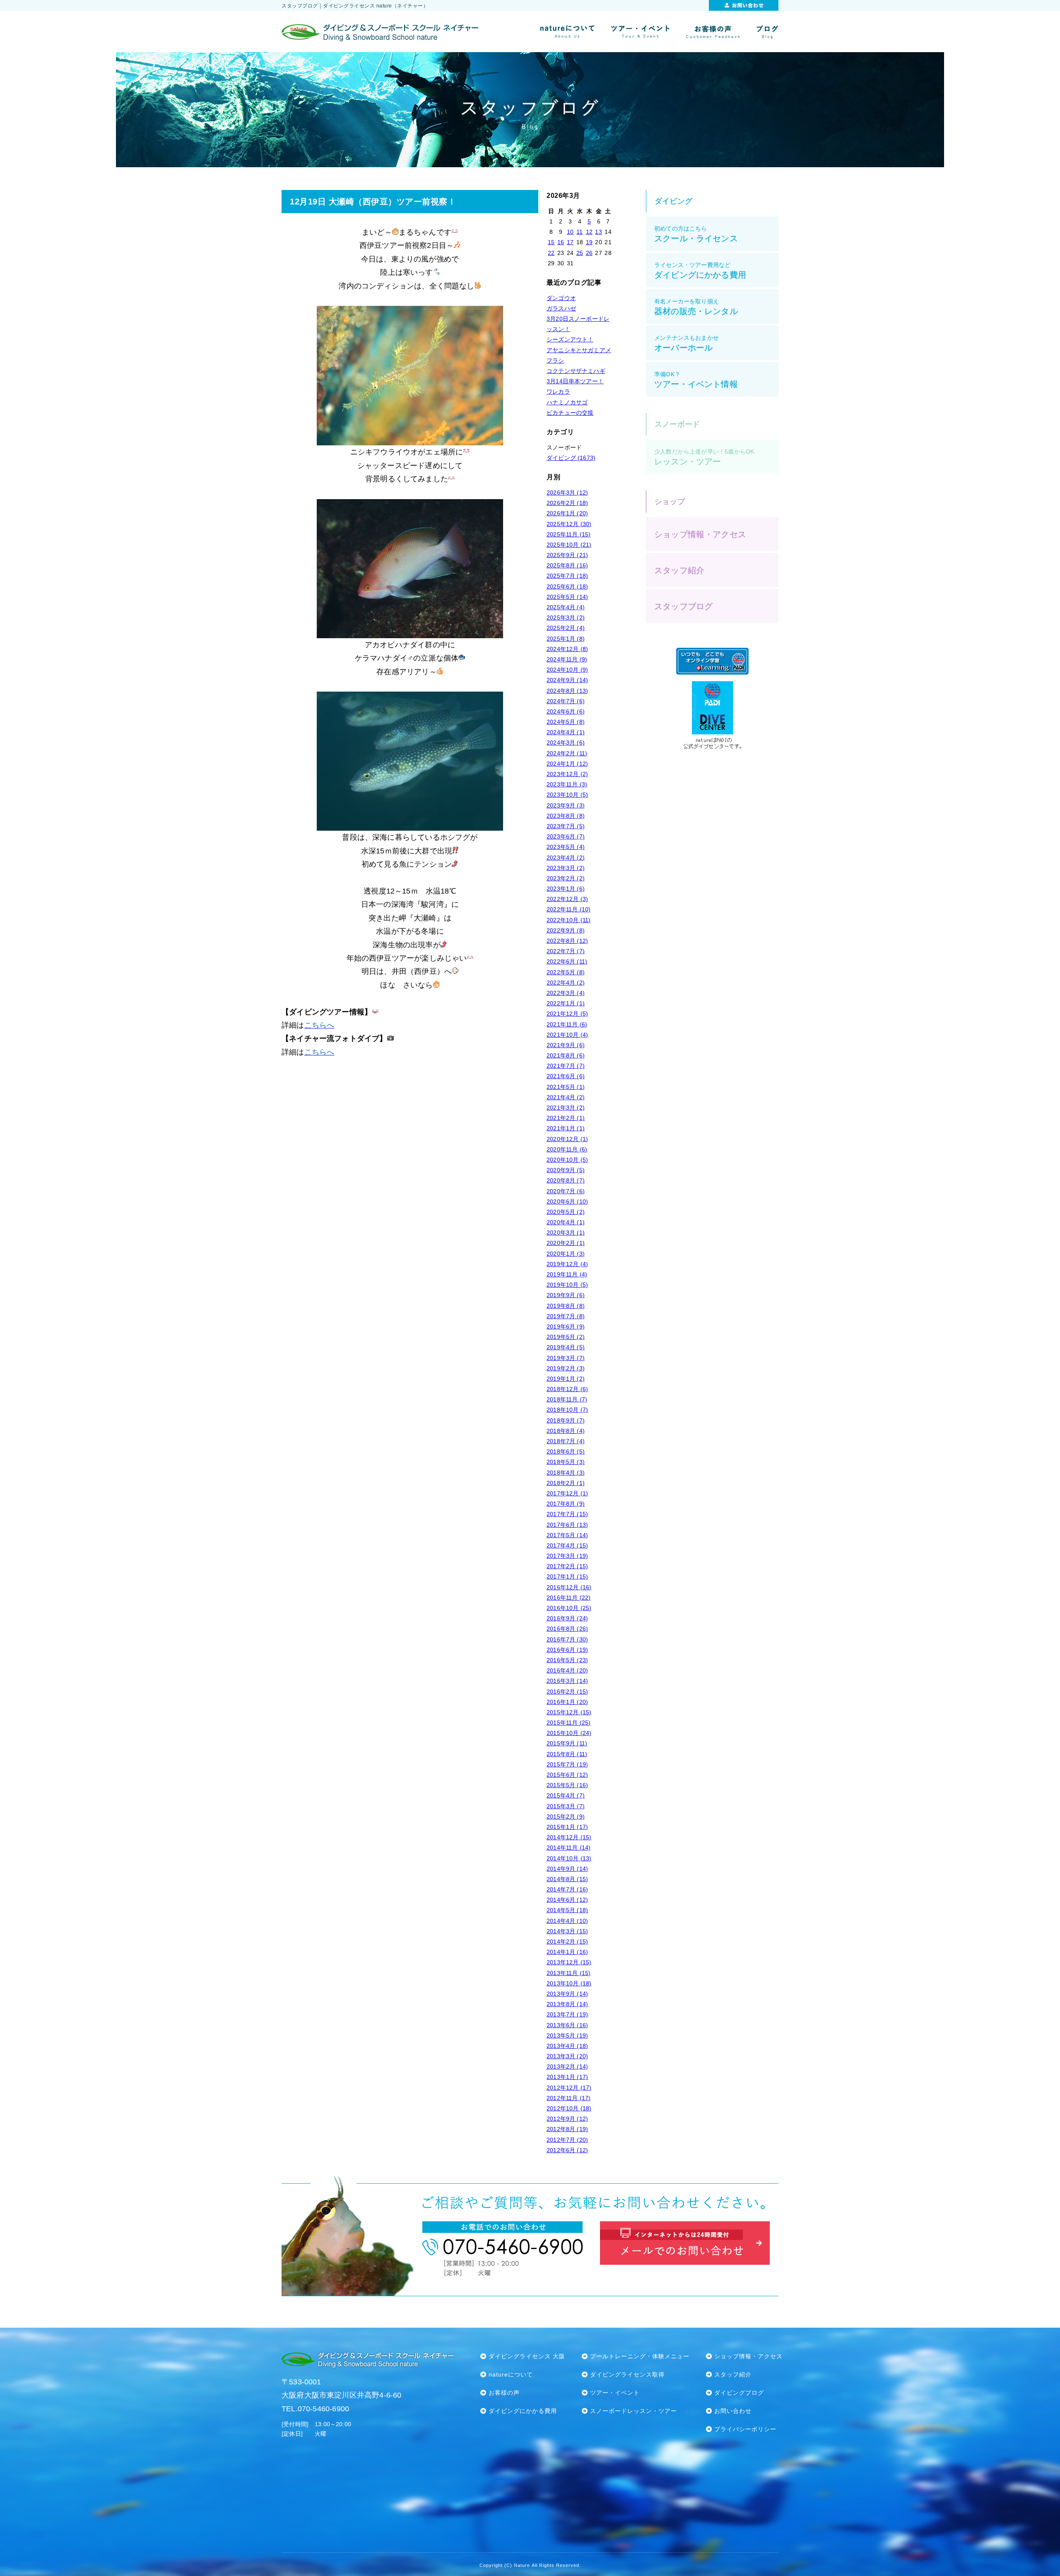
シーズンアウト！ (570, 339)
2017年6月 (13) (567, 1525)
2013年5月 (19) (567, 2035)
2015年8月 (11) (567, 1754)
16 (561, 242)
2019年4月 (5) (566, 1347)
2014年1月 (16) (567, 1952)
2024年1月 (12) (567, 764)
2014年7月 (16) (567, 1889)
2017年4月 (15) (567, 1545)
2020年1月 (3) (566, 1254)
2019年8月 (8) (566, 1306)
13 (598, 232)
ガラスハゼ (561, 308)
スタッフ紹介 (679, 570)
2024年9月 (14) (567, 680)
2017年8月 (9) (566, 1504)
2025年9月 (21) (567, 555)
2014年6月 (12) (567, 1900)
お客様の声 (504, 2393)
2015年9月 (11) (567, 1743)
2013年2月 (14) (567, 2067)
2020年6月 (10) (567, 1201)
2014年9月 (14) (567, 1869)
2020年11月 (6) (567, 1149)
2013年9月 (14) (567, 1994)
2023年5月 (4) (566, 847)
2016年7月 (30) (567, 1639)
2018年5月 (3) (566, 1462)
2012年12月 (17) (569, 2088)
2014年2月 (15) (567, 1942)
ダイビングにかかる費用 (700, 270)
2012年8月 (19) (567, 2129)
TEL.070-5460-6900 (315, 2409)
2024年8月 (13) (567, 691)
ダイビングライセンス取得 (627, 2374)
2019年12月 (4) (567, 1264)
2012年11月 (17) (569, 2098)
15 (551, 242)
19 (589, 242)
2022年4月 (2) (566, 983)
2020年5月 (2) (566, 1212)
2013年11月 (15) (569, 1973)
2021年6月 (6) (566, 1076)
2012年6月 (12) (567, 2150)
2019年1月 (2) (566, 1379)
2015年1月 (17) (567, 1827)
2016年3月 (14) (567, 1681)
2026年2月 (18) (567, 503)
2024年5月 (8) (566, 722)
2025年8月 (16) (567, 565)
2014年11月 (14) (569, 1848)
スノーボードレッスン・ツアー (634, 2411)
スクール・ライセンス (696, 234)
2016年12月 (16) (569, 1587)
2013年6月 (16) (567, 2025)
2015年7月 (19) (567, 1764)
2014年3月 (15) (567, 1931)
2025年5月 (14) (567, 597)
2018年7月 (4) (566, 1441)
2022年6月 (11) (567, 961)
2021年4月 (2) (566, 1097)
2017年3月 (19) (567, 1556)
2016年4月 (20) (567, 1670)
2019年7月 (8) (566, 1316)
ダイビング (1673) (571, 458)
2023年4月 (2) (566, 858)
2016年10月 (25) (569, 1608)
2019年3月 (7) (566, 1358)
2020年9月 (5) (566, 1170)
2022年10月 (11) (569, 920)
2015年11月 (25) (569, 1723)
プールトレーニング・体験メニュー (640, 2356)
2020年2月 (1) (566, 1243)
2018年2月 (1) (566, 1483)
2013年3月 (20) (567, 2056)
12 (589, 232)
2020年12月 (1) (567, 1139)
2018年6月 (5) (566, 1451)
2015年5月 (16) (567, 1785)
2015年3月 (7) (566, 1806)
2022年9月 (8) (566, 930)
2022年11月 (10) (569, 909)
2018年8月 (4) (566, 1431)
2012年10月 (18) (569, 2108)
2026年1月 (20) (567, 513)
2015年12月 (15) (569, 1712)
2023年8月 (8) (566, 816)
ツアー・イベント (615, 2393)
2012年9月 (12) (567, 2119)
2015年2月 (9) (566, 1817)
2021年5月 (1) (566, 1087)
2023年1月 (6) (566, 889)
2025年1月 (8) (566, 639)
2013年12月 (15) (569, 1962)
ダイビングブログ (739, 2393)
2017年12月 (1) (567, 1493)
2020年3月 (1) (566, 1233)
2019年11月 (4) (567, 1274)
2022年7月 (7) (566, 951)
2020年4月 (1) (566, 1222)
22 (551, 253)
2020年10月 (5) (567, 1160)
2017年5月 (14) (567, 1535)
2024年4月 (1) (566, 732)
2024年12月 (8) (567, 649)
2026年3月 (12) (567, 493)
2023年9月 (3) (566, 805)
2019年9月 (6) (566, 1295)
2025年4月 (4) (566, 607)
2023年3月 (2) (566, 868)
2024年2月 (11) (567, 753)
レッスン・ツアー (704, 457)
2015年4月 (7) (566, 1795)
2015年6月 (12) (567, 1775)
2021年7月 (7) (566, 1066)
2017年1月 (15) (567, 1576)
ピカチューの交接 (570, 413)
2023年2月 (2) (566, 878)
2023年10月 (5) (567, 795)
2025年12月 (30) (569, 524)
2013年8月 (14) (567, 2004)
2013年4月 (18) (567, 2046)
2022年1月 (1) (566, 1003)
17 (570, 242)
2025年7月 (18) (567, 576)
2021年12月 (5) (567, 1014)
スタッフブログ (683, 606)
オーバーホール (687, 343)
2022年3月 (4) (566, 993)
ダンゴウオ (561, 298)
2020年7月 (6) (566, 1191)
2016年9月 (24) (567, 1618)
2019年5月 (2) (566, 1337)
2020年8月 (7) (566, 1180)
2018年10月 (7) (567, 1410)
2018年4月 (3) (566, 1473)
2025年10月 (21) (569, 545)
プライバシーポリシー (745, 2429)
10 (570, 232)
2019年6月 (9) (566, 1326)
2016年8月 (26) (567, 1629)
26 (589, 253)
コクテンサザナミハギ (576, 371)
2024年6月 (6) (566, 711)
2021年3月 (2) (566, 1108)
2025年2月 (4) (566, 628)
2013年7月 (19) (567, 2014)
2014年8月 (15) (567, 1879)
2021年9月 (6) (566, 1045)
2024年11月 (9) (567, 659)
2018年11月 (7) (567, 1399)
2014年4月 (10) (567, 1921)
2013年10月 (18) (569, 1983)
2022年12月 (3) (567, 899)
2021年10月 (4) (567, 1035)
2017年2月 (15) (567, 1566)
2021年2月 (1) (566, 1118)
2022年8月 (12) (567, 941)
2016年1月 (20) (567, 1702)
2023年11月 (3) (567, 784)
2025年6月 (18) (567, 586)
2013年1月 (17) (567, 2077)
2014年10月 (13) (569, 1858)
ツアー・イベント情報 (696, 380)
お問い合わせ (733, 2411)
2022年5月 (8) (566, 972)
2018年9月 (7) (566, 1420)
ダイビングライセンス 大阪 (527, 2356)
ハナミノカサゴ (567, 402)
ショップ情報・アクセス (700, 534)
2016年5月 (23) (567, 1660)
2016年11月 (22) (569, 1598)
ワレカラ (558, 392)
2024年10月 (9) (567, 670)
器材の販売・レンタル (696, 307)
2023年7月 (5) (566, 826)
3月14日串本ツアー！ (575, 381)
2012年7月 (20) (567, 2140)
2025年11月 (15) (569, 534)
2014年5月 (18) (567, 1910)
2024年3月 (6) (566, 743)
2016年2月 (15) (567, 1692)
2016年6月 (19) (567, 1650)
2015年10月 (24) (569, 1733)
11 (579, 232)
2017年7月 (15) (567, 1514)
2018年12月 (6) (567, 1389)
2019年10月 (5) (567, 1285)
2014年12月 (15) (569, 1837)
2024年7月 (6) (566, 701)
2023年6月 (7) (566, 836)
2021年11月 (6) (567, 1024)
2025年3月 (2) (566, 618)
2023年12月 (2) (567, 774)
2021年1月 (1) (566, 1128)
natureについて (511, 2374)
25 (580, 253)
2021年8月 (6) (566, 1055)
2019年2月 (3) (566, 1368)
